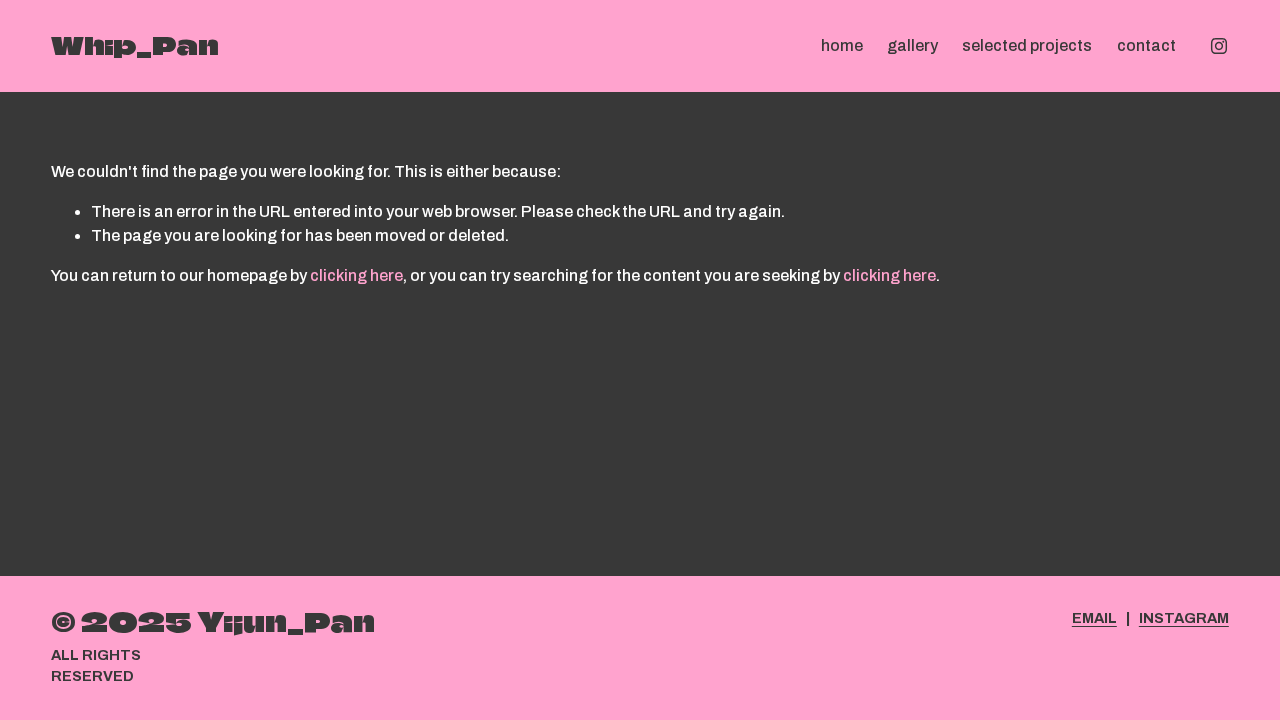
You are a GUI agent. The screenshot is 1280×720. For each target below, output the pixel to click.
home (842, 45)
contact (1146, 45)
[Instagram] (1219, 46)
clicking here (356, 275)
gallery (912, 45)
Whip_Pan (134, 45)
